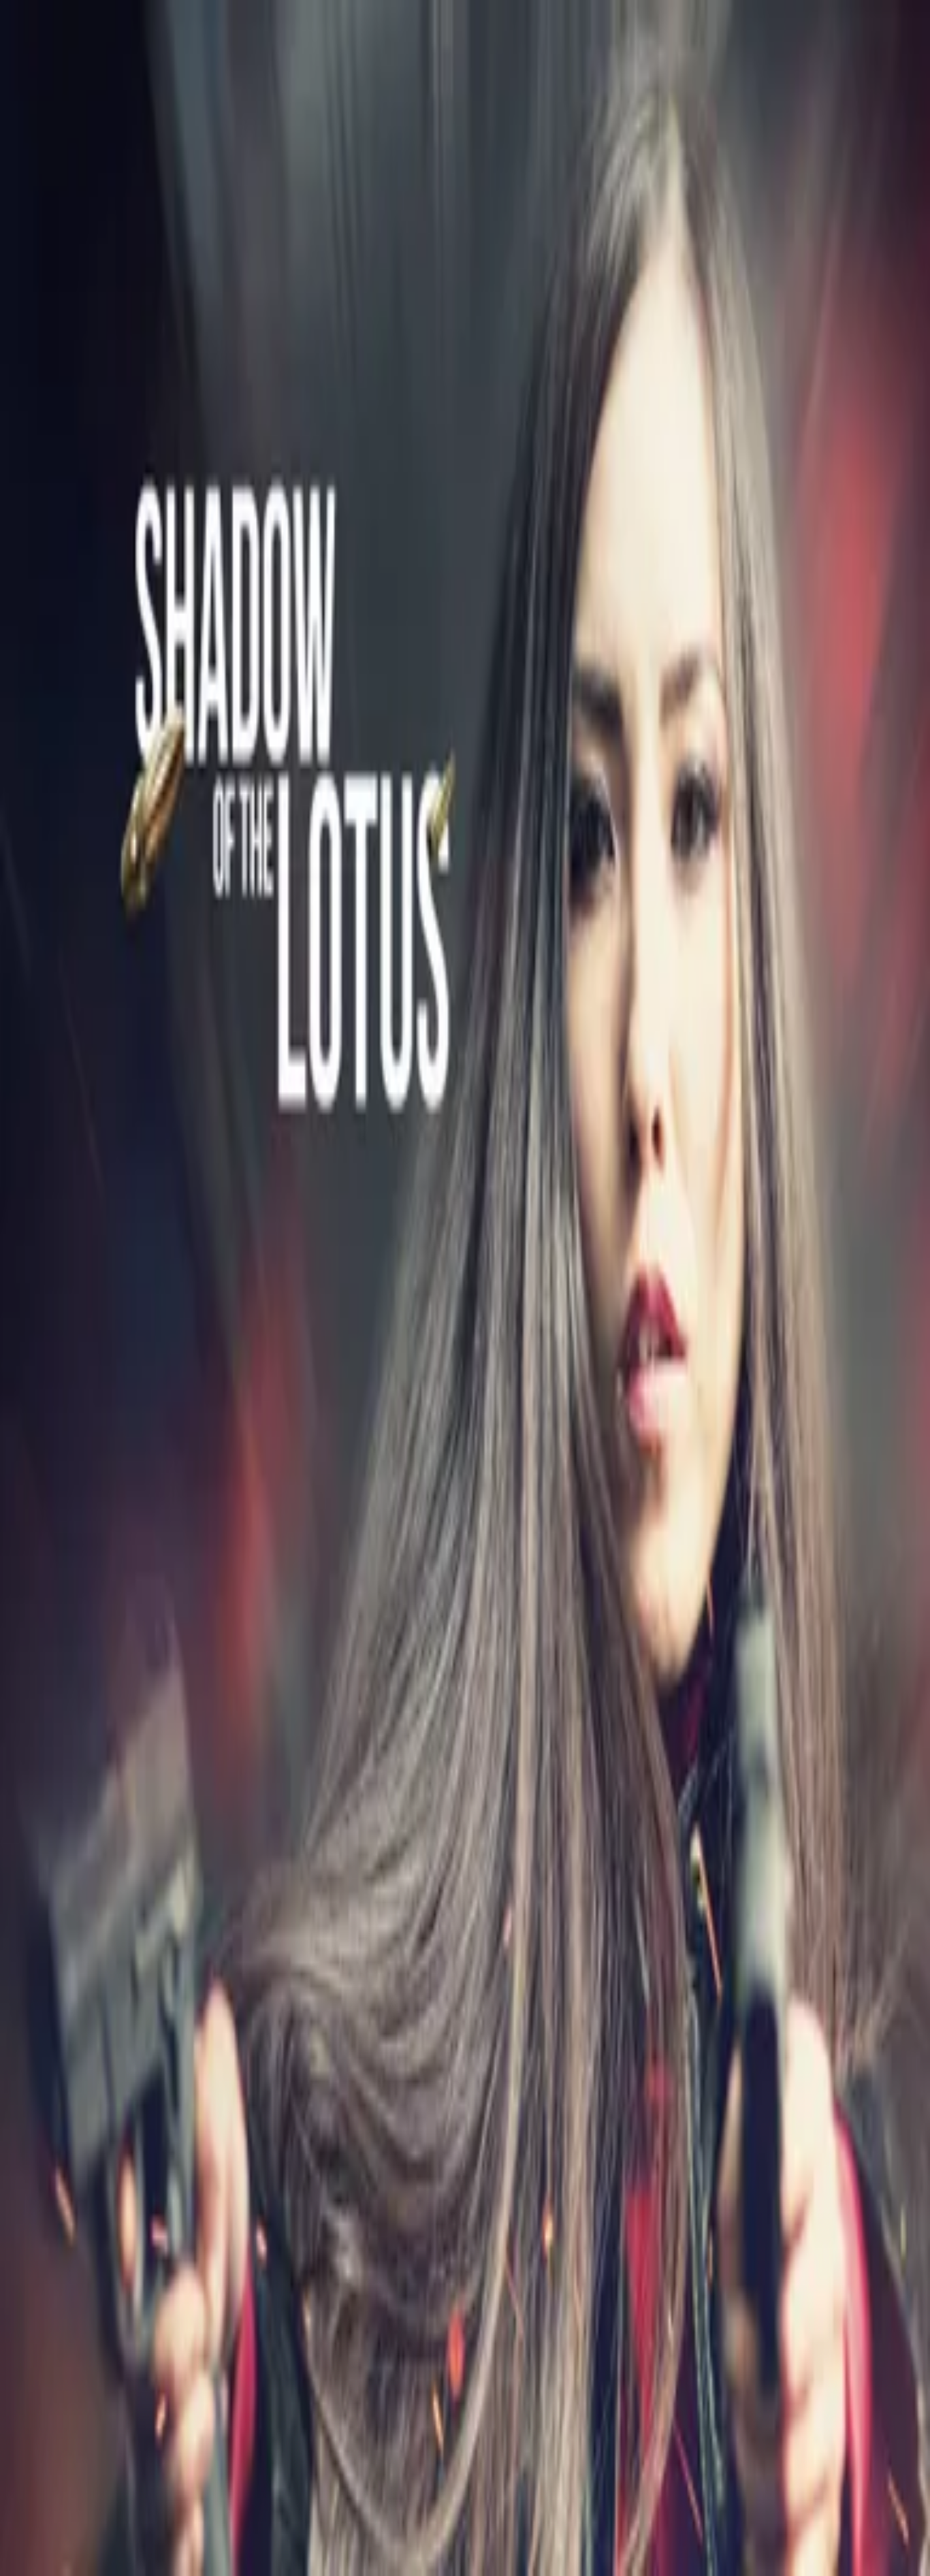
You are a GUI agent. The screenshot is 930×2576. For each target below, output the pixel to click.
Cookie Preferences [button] (75, 2158)
